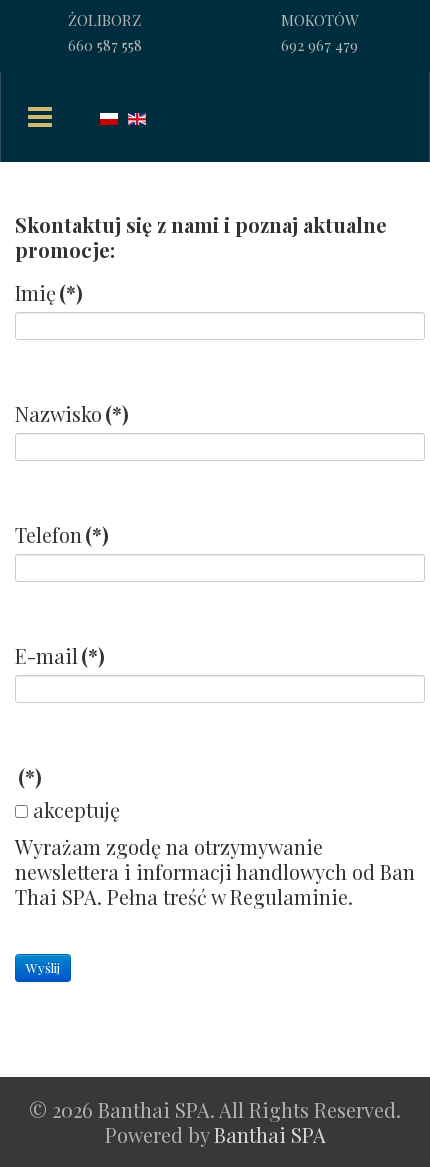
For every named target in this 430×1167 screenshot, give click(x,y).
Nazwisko (72, 413)
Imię (49, 292)
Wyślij (43, 967)
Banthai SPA (270, 1134)
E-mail (60, 655)
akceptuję (76, 809)
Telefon (62, 534)
